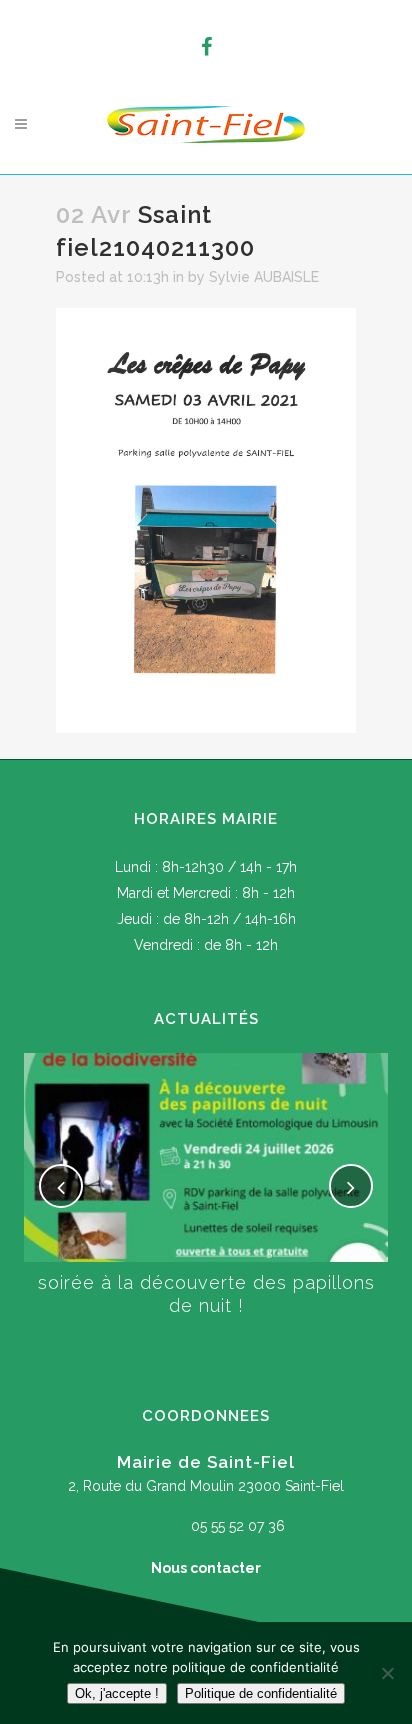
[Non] (387, 1673)
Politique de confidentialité (261, 1693)
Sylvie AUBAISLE (264, 277)
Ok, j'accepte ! (117, 1693)
